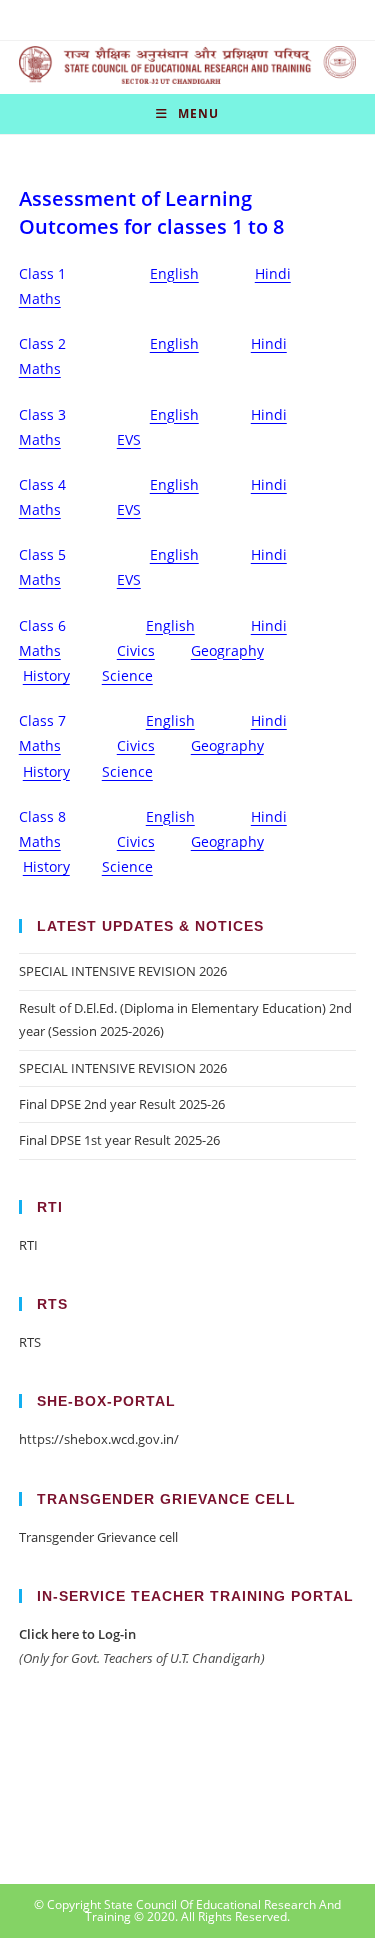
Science (127, 675)
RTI (28, 1245)
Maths (40, 298)
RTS (30, 1342)
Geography (227, 650)
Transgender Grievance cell (98, 1537)
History (46, 675)
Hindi (273, 273)
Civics (136, 650)
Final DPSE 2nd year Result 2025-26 (122, 1104)
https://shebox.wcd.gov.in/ (99, 1439)
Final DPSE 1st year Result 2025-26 (119, 1140)
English (174, 273)
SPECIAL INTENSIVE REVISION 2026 (123, 971)
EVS (129, 439)
